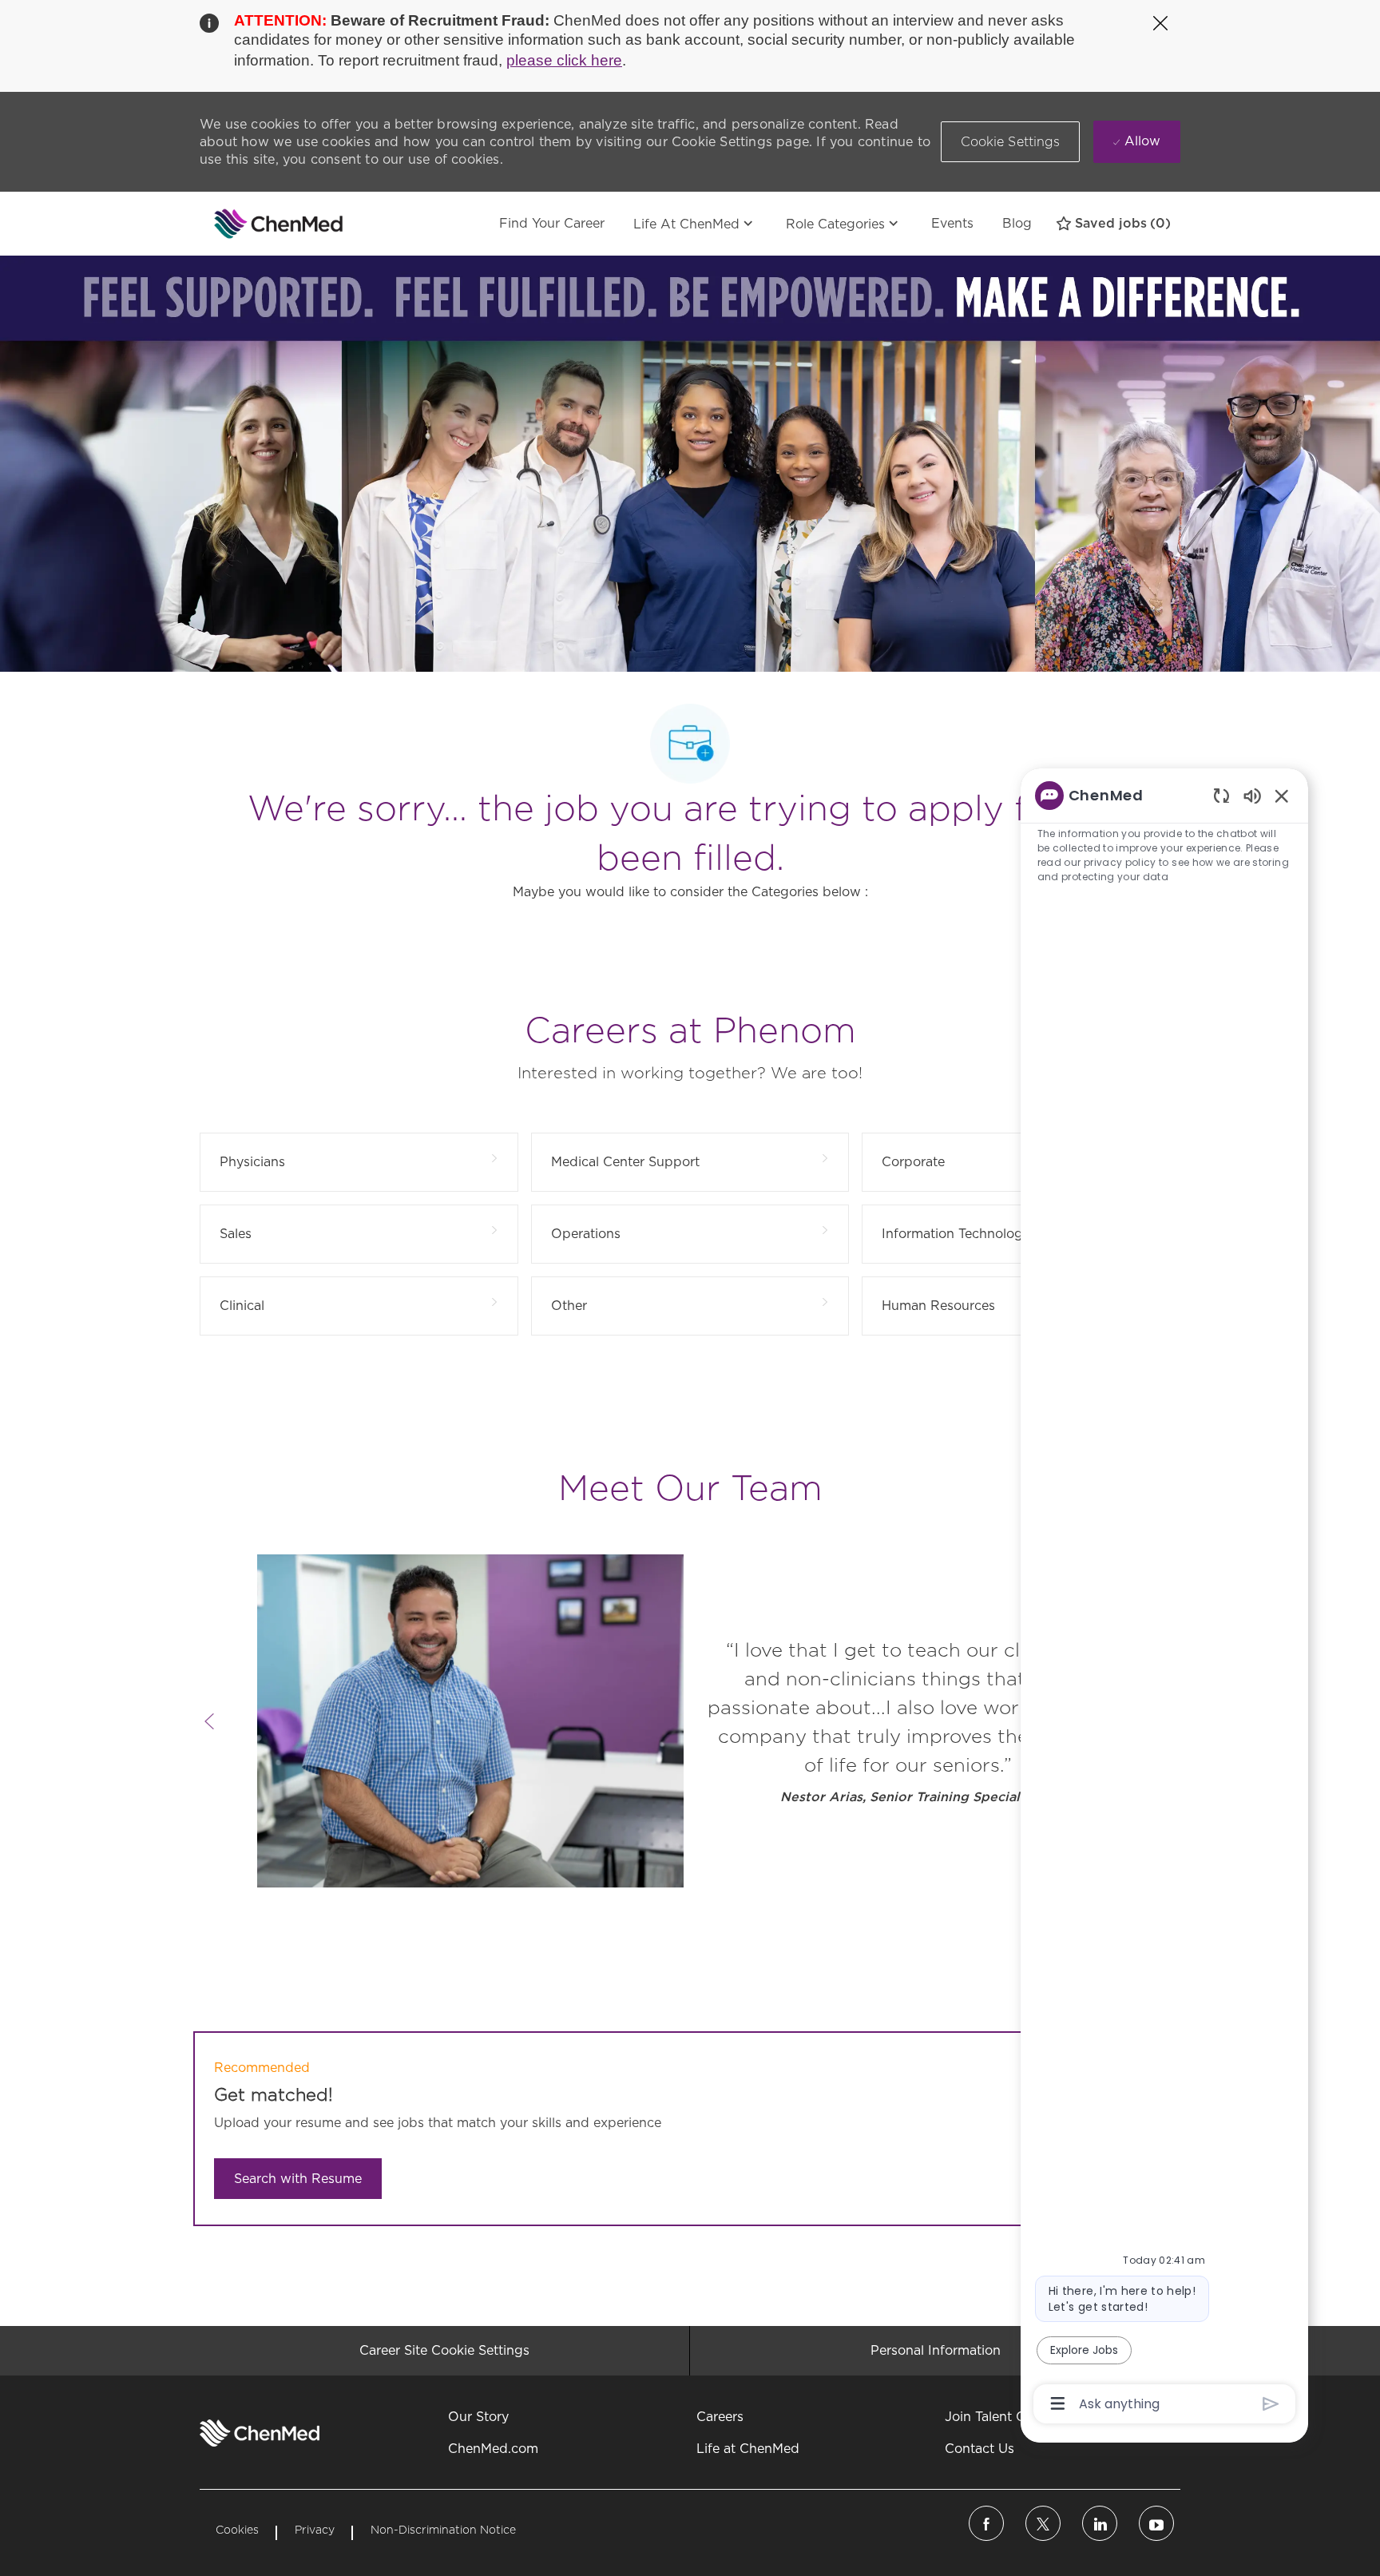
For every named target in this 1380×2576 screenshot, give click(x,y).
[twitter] (1043, 2523)
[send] (1271, 2404)
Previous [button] (209, 1721)
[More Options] (1058, 2403)
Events (952, 223)
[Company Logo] (240, 224)
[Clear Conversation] (1221, 795)
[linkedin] (1100, 2523)
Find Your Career (552, 223)
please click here (564, 60)
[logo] (260, 2433)
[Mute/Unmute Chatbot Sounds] (1252, 795)
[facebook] (986, 2523)
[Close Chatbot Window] (1282, 796)
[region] (1164, 1598)
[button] (1011, 142)
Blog (1017, 223)
